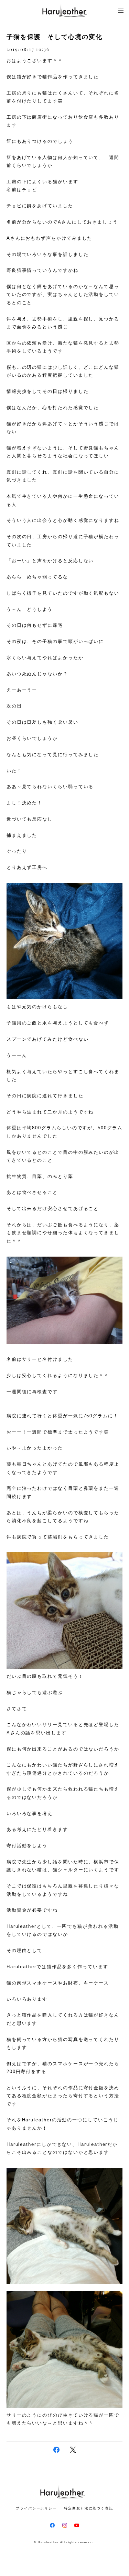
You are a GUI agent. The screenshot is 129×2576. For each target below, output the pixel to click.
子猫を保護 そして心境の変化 (55, 37)
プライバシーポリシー (36, 2508)
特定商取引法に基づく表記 (89, 2508)
